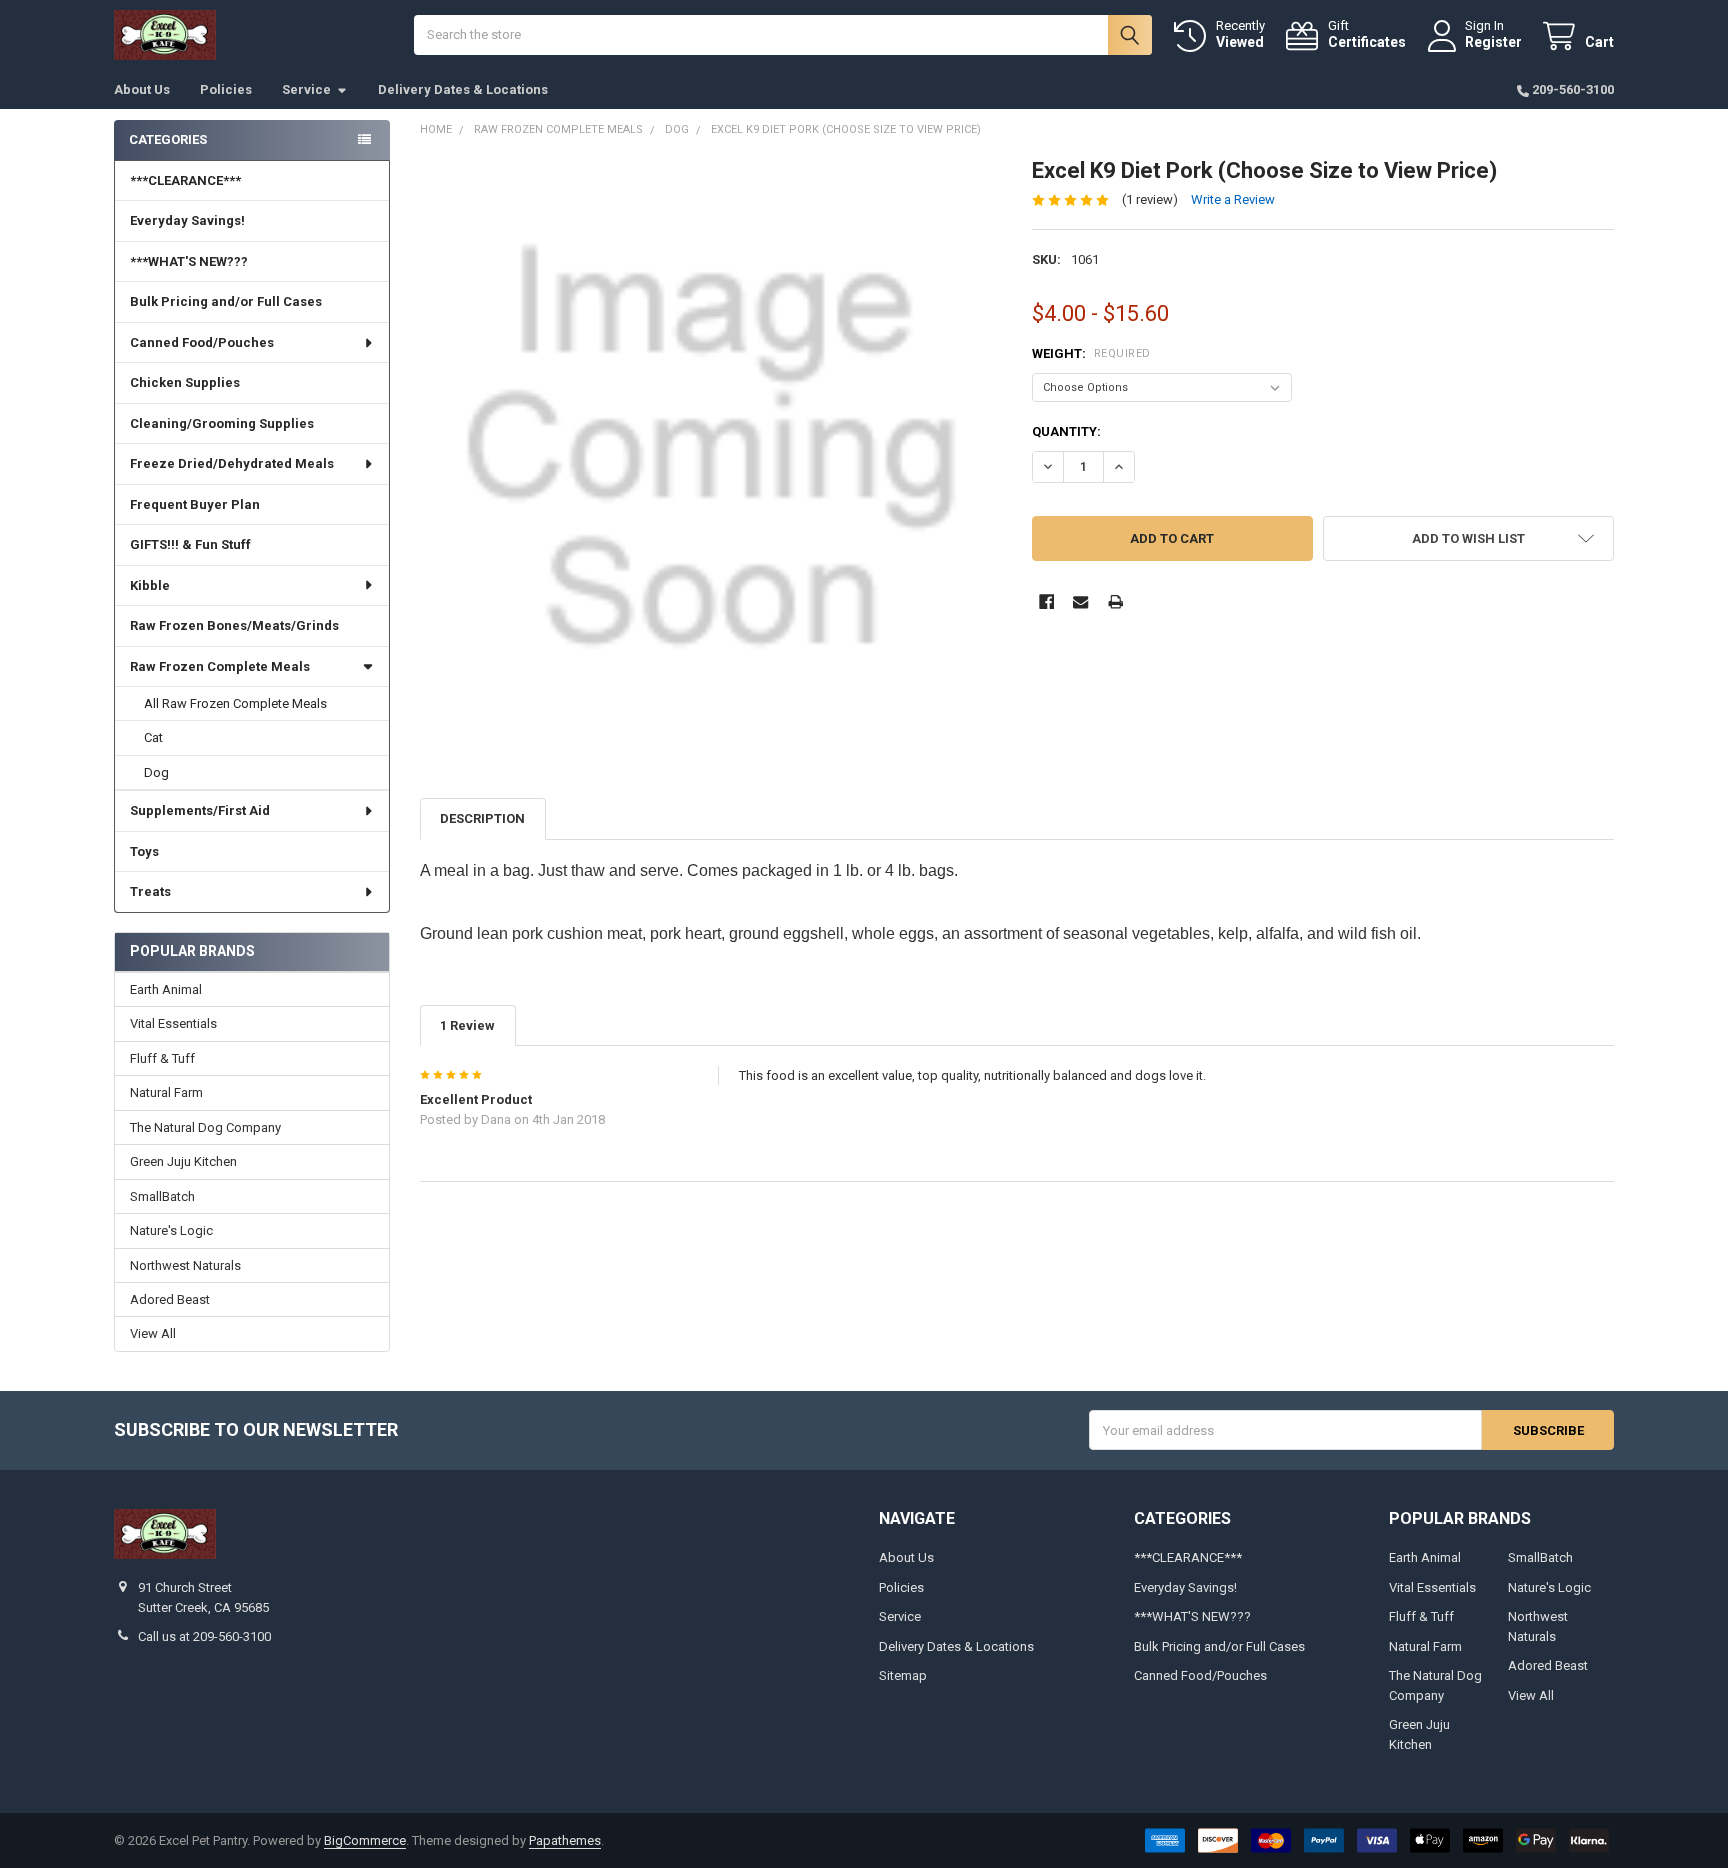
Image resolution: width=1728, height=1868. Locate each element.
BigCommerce (365, 1840)
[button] (1468, 538)
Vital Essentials (173, 1023)
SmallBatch (162, 1196)
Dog (156, 772)
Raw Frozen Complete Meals (220, 666)
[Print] (1115, 601)
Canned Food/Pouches (202, 342)
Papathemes (565, 1840)
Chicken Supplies (185, 382)
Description (482, 818)
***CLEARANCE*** (185, 180)
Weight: (1091, 353)
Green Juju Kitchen (183, 1161)
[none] (711, 448)
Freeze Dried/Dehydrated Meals (232, 463)
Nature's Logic (171, 1230)
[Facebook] (1046, 601)
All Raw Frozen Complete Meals (235, 703)
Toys (144, 851)
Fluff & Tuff (162, 1058)
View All (153, 1333)
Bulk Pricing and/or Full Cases (226, 301)
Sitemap (903, 1675)
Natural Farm (166, 1092)
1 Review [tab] (467, 1025)
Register (1493, 42)
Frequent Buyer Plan (195, 504)
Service (306, 89)
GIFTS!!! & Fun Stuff (190, 544)
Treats (150, 891)
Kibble (150, 585)
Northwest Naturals (185, 1265)
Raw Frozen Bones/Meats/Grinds (234, 625)
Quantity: (1066, 431)
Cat (153, 737)
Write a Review (1233, 199)
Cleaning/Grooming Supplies (222, 423)
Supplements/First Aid (200, 810)
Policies (226, 89)
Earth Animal (166, 989)
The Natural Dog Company (205, 1127)
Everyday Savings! (187, 220)
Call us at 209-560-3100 (204, 1636)
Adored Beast (170, 1299)
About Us (142, 89)
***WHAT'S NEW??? (189, 261)
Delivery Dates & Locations (463, 89)
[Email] (1080, 601)
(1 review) (1150, 199)
